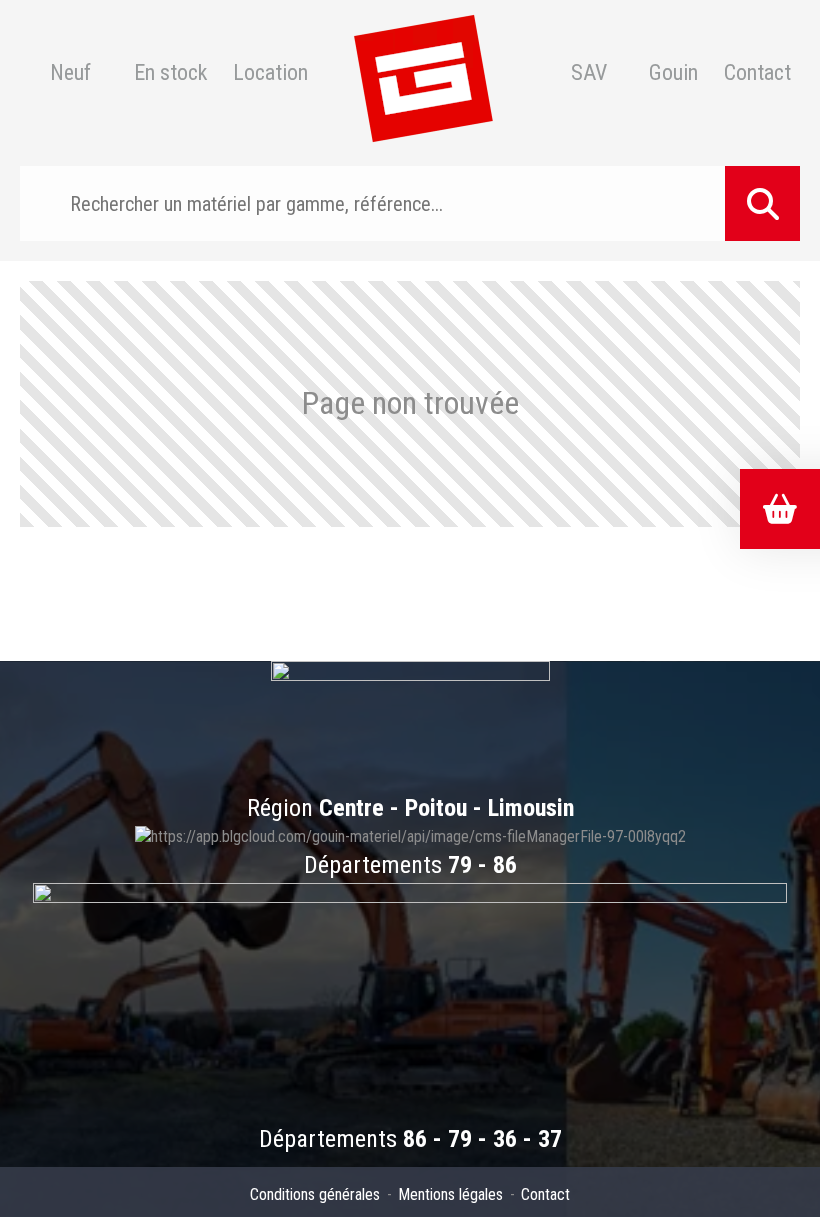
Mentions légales (450, 1194)
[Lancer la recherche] (762, 203)
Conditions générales (315, 1194)
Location (270, 73)
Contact (757, 73)
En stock (170, 73)
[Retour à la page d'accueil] (423, 73)
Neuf (70, 73)
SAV (589, 73)
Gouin (673, 73)
